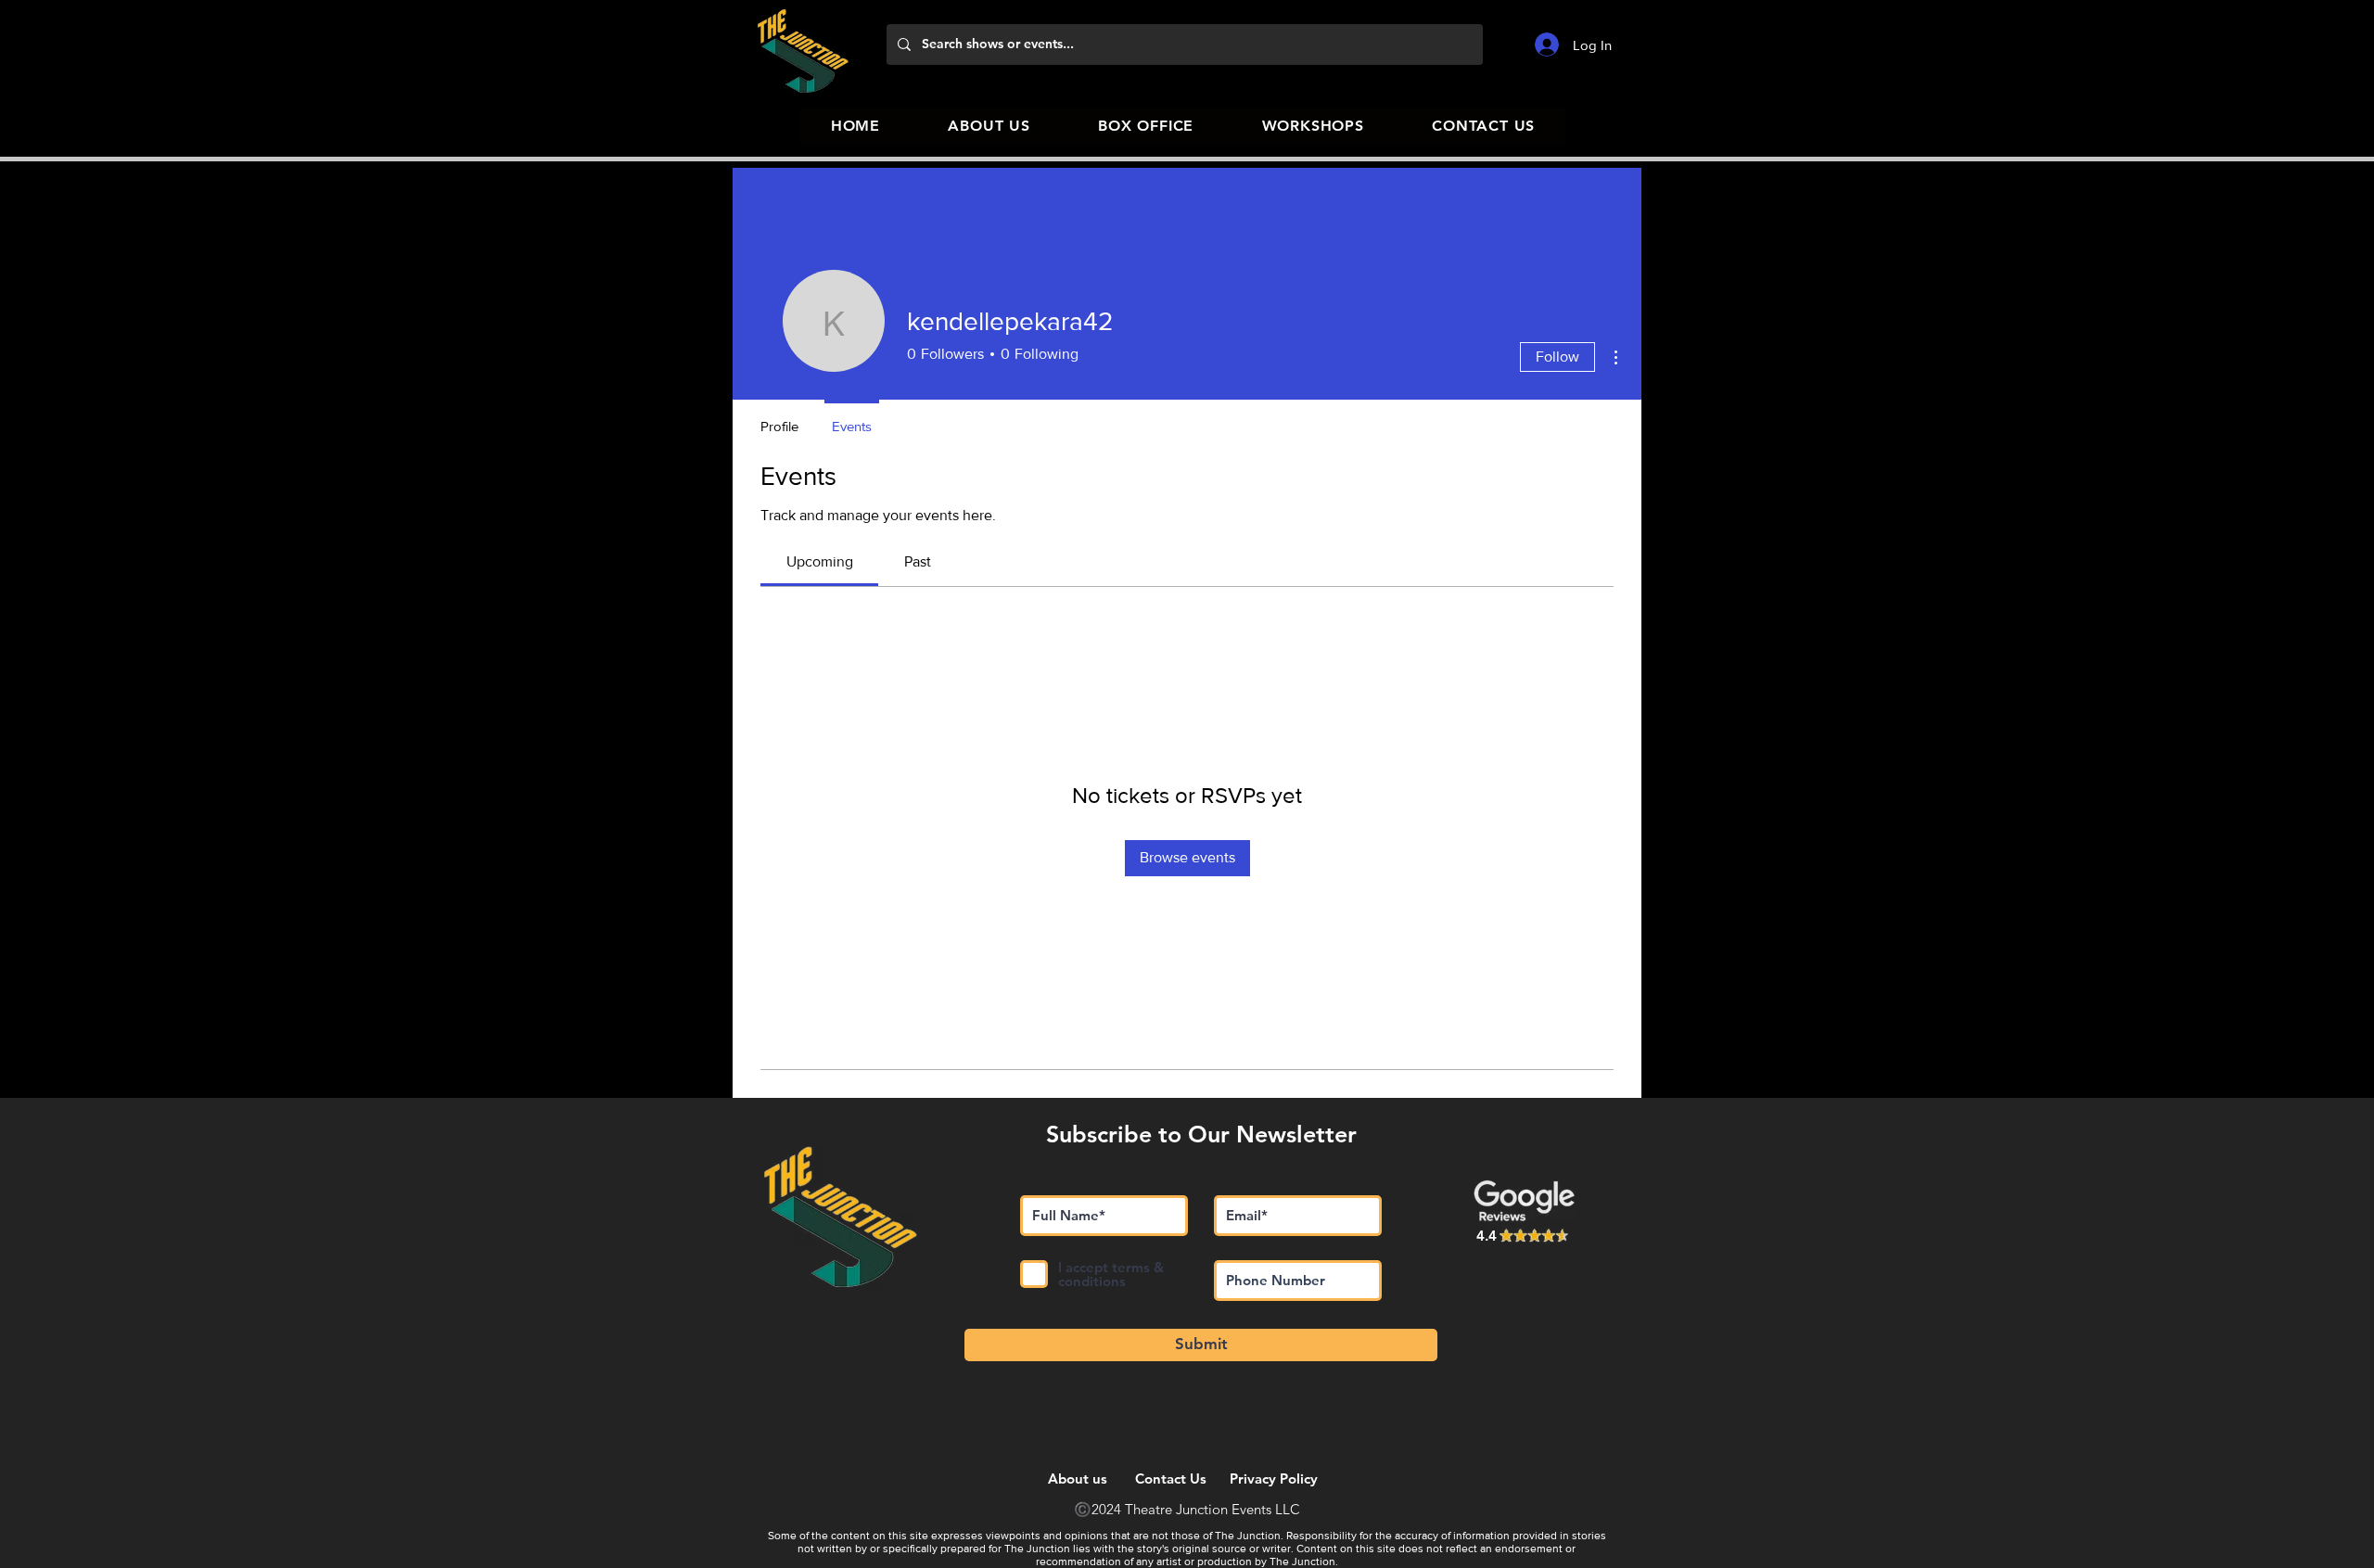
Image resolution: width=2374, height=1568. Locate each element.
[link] (820, 561)
